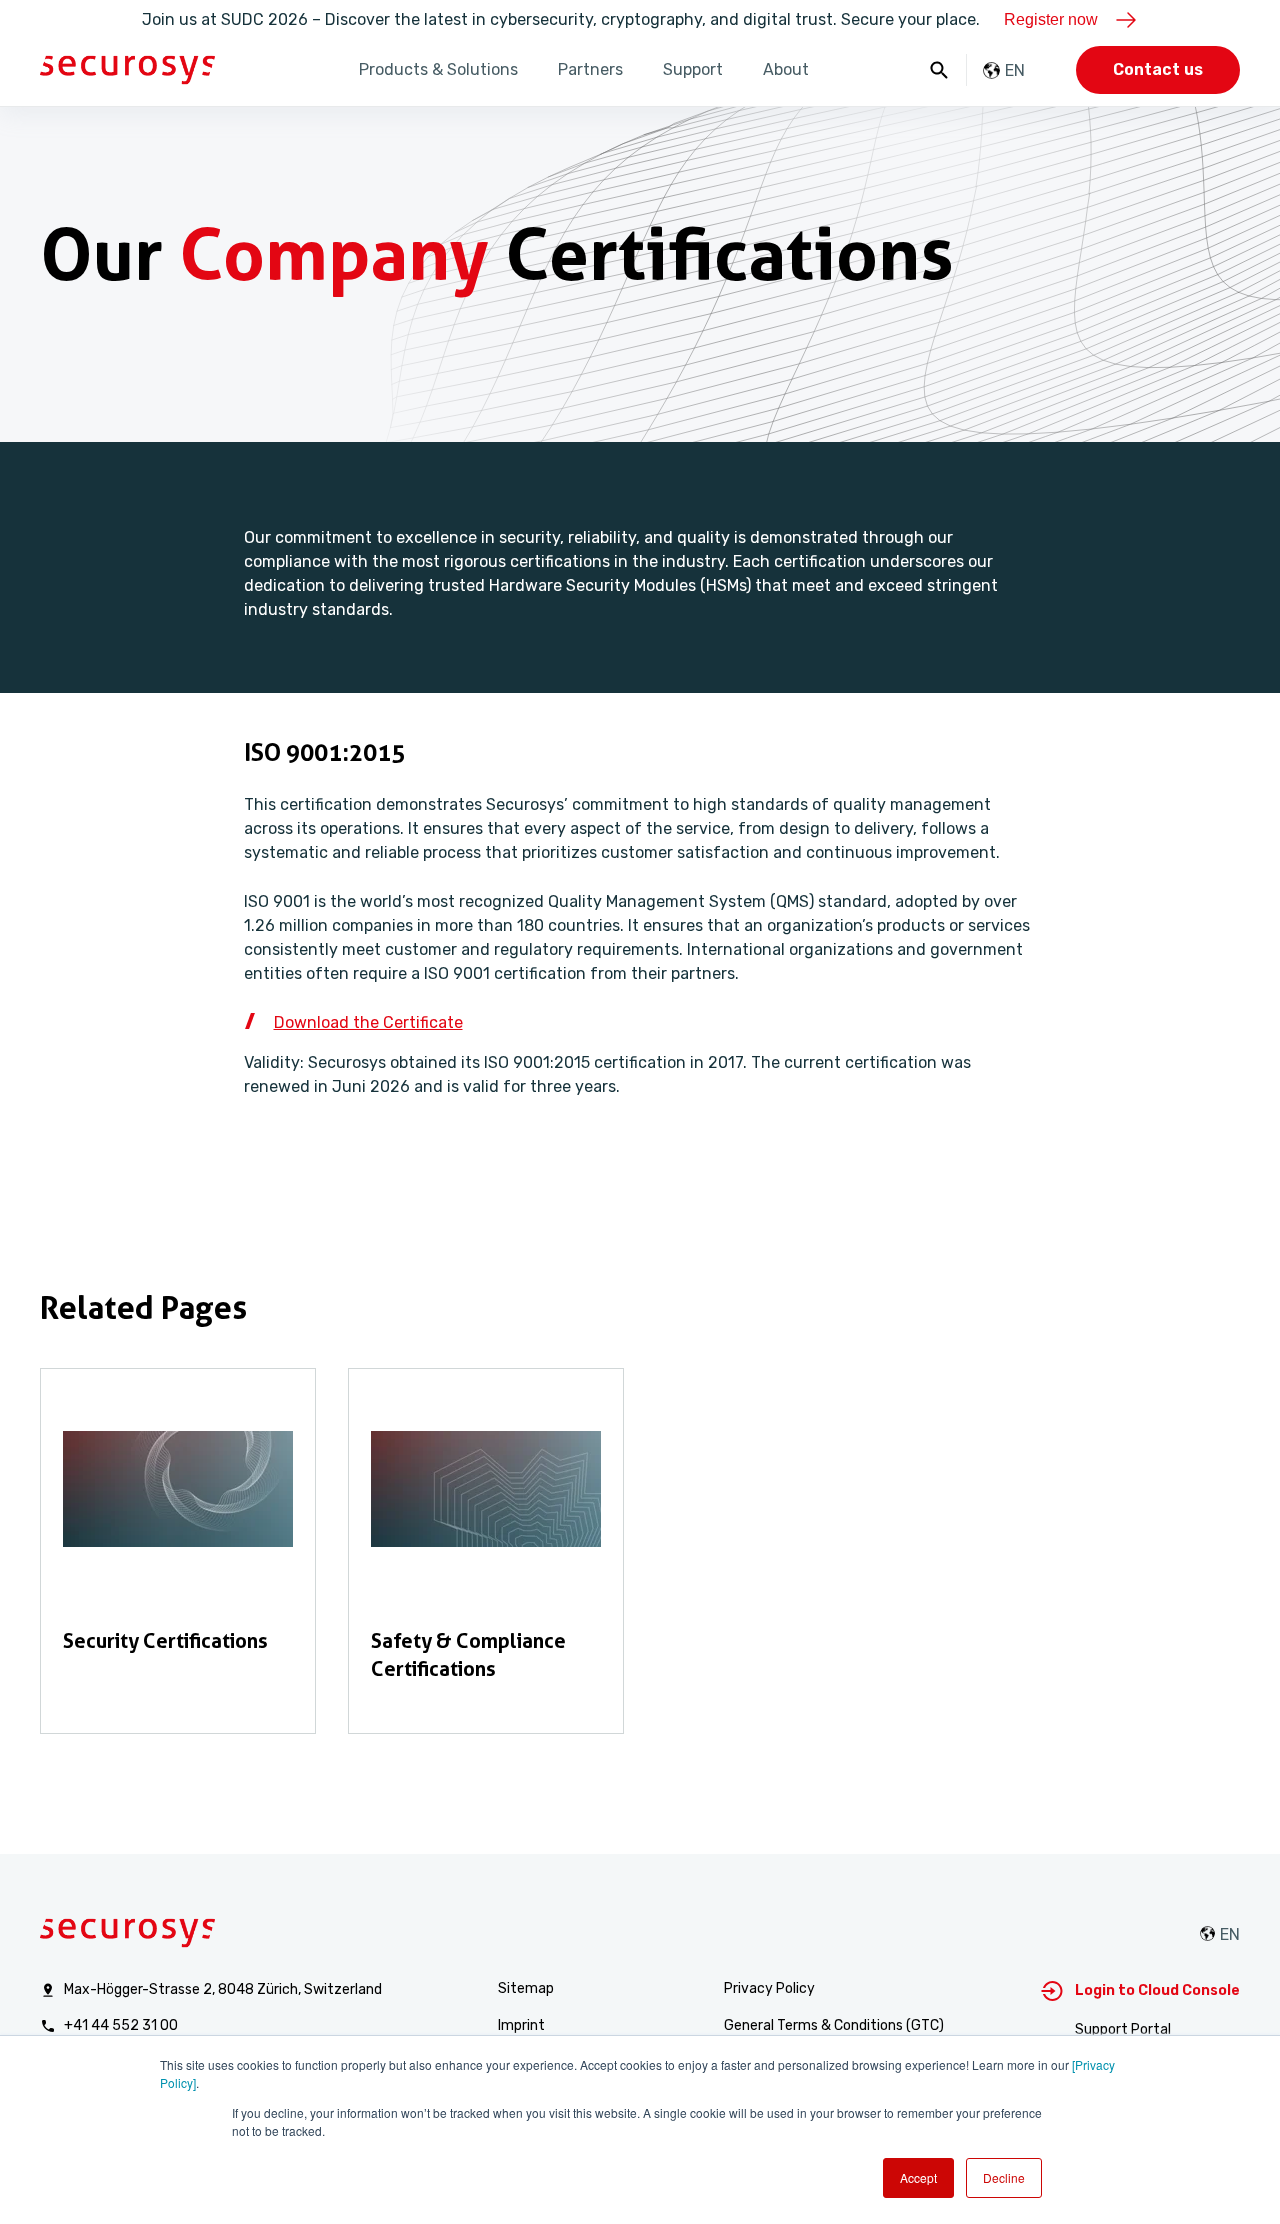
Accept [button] (918, 2177)
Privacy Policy (769, 1988)
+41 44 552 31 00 (121, 2025)
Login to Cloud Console (1157, 1990)
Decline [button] (1004, 2177)
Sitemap (526, 1988)
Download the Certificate (368, 1022)
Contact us (1158, 69)
